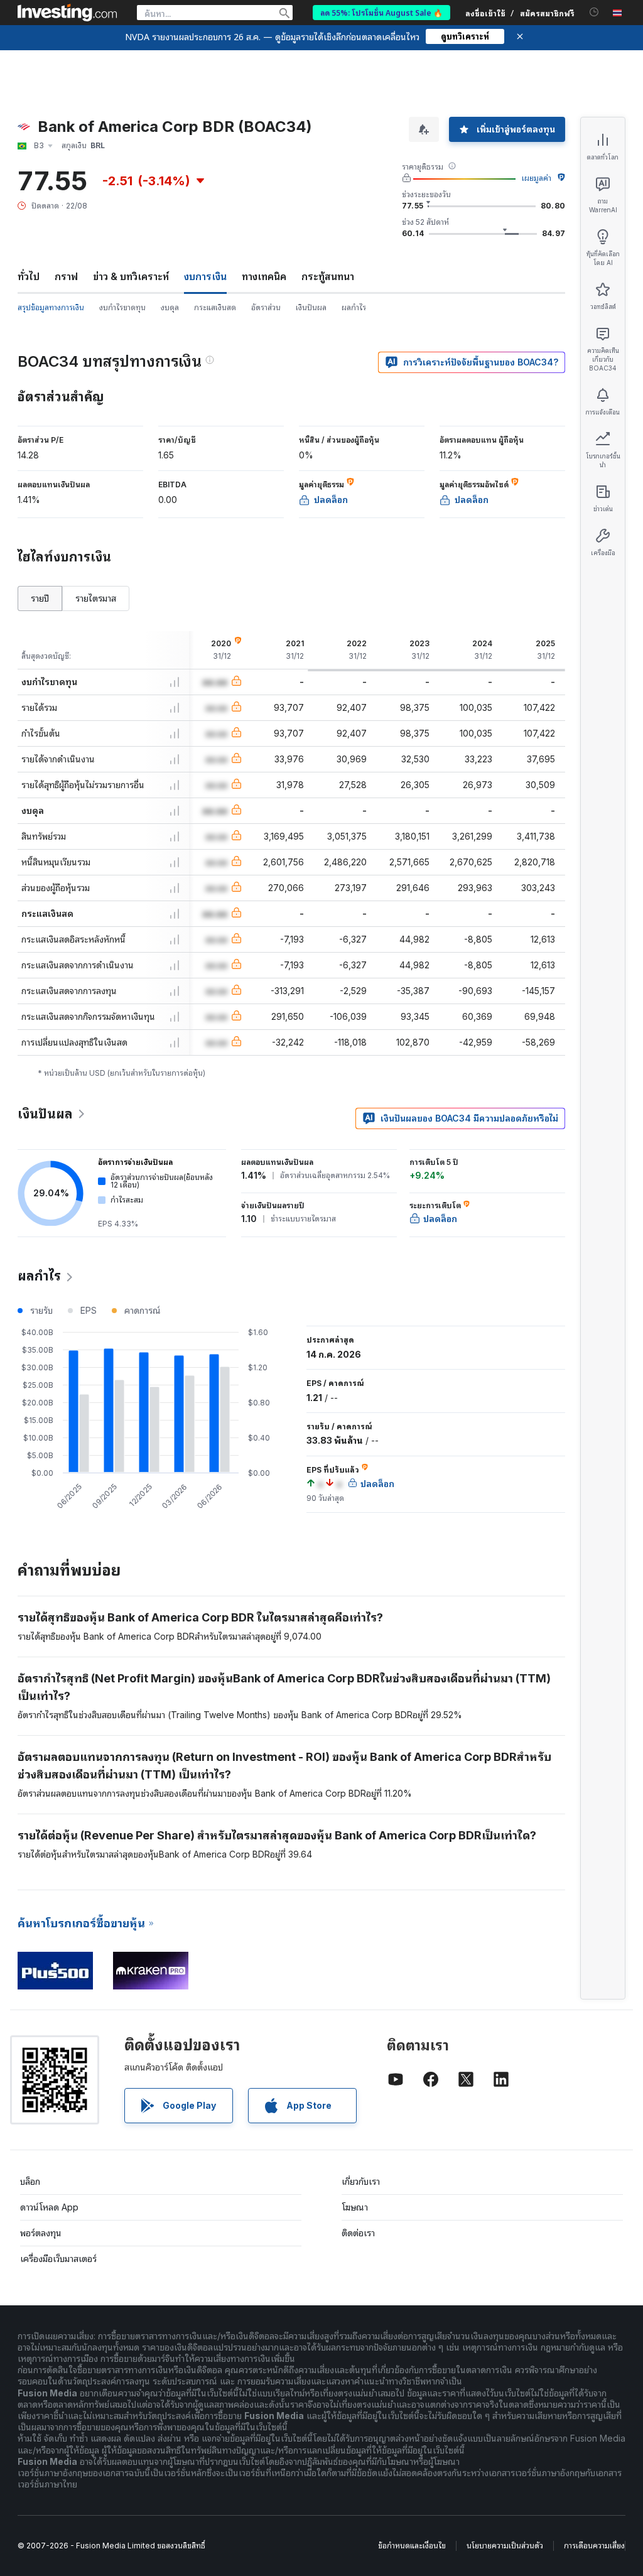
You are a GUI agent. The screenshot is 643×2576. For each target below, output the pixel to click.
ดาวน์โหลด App (49, 2207)
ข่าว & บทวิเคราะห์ (131, 276)
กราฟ (66, 276)
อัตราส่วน (266, 307)
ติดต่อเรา (358, 2233)
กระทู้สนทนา (328, 276)
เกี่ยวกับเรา (361, 2181)
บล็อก (30, 2181)
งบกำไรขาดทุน (122, 307)
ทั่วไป (29, 276)
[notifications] (594, 12)
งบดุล (170, 307)
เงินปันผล (311, 307)
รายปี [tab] (40, 598)
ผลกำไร (354, 307)
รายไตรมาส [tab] (96, 598)
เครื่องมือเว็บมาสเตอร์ (58, 2259)
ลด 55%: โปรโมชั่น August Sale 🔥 (381, 12)
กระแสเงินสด (215, 307)
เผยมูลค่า (537, 178)
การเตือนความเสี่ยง (594, 2546)
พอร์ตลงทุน (41, 2233)
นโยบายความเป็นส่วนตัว (505, 2546)
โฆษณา (355, 2207)
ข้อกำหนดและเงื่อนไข (412, 2546)
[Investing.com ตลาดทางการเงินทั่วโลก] (67, 13)
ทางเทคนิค (264, 276)
